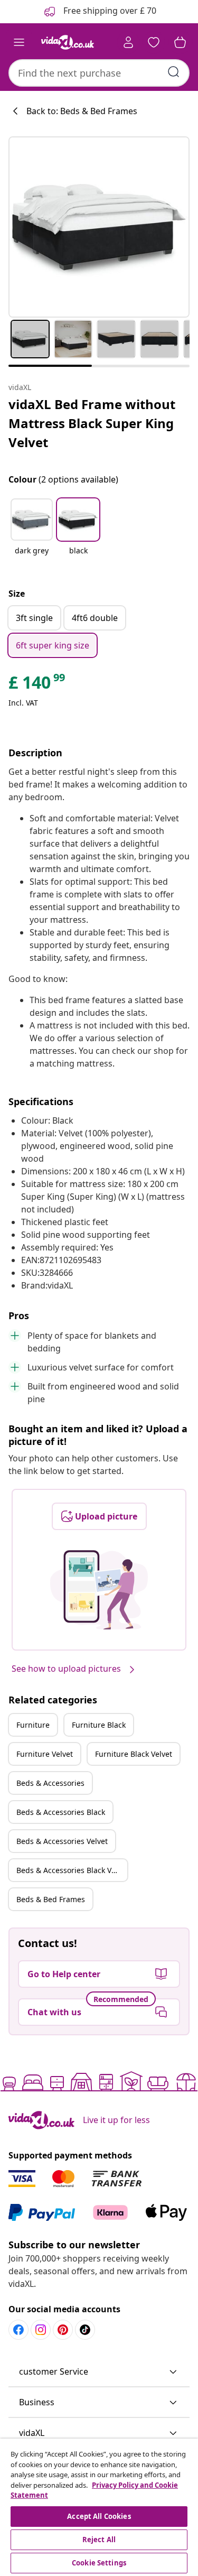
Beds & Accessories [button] (50, 1783)
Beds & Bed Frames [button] (51, 1899)
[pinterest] (63, 2330)
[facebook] (18, 2330)
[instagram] (41, 2330)
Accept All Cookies (99, 2516)
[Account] (128, 42)
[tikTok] (85, 2330)
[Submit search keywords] (174, 72)
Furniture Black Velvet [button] (134, 1754)
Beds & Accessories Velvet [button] (62, 1841)
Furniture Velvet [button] (45, 1754)
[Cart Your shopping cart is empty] (180, 42)
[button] (32, 533)
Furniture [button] (33, 1725)
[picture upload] (99, 1590)
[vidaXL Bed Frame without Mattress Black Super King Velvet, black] (99, 227)
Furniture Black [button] (99, 1725)
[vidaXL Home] (68, 42)
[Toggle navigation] (19, 42)
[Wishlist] (154, 42)
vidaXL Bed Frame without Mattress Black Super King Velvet (92, 423)
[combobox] (99, 73)
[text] (37, 685)
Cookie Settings (99, 2563)
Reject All (99, 2540)
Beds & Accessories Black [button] (61, 1812)
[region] (99, 2507)
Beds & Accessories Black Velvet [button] (72, 1870)
